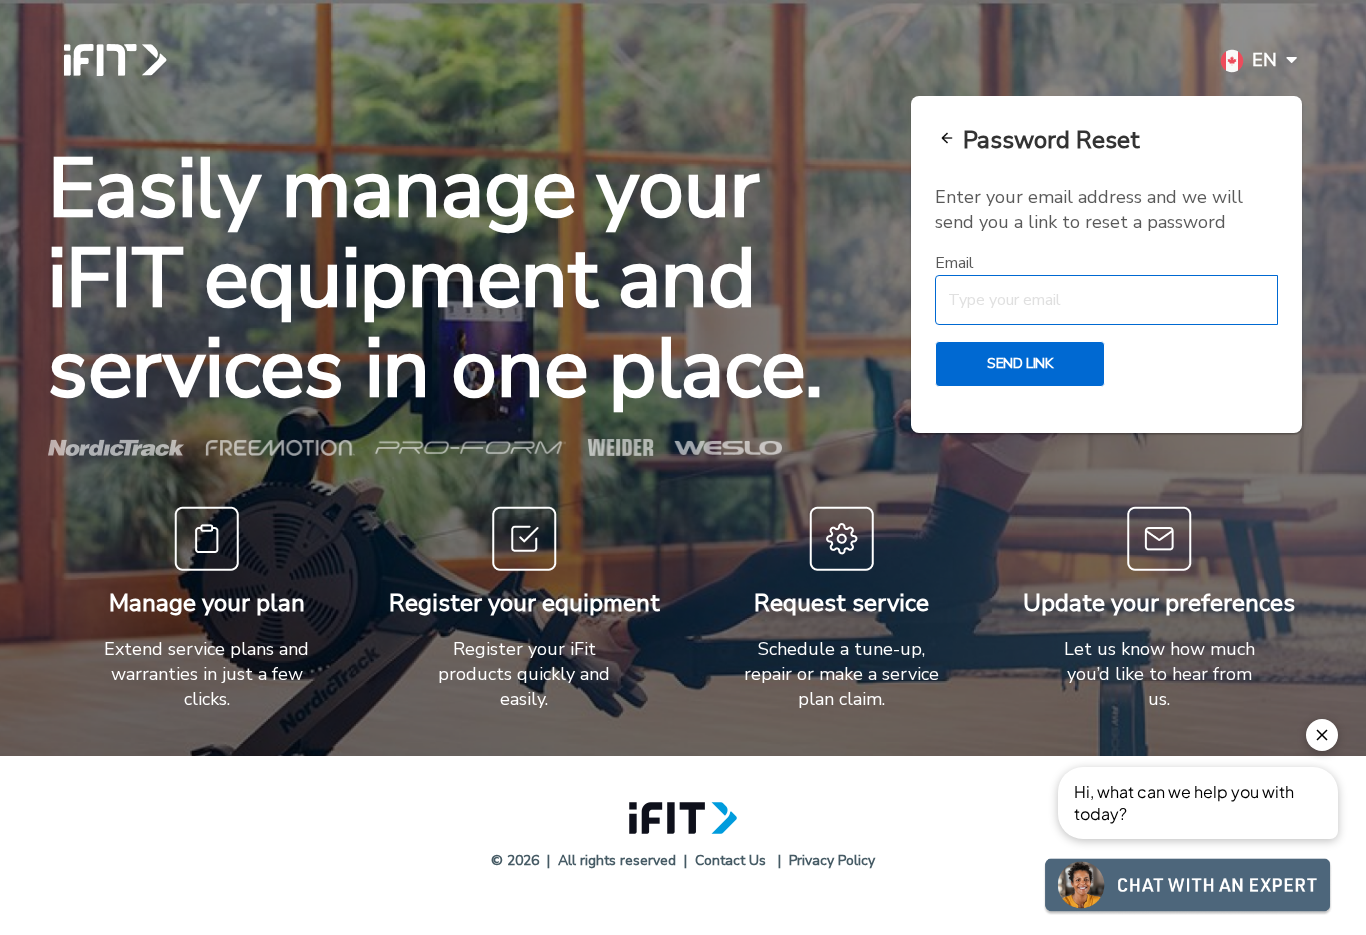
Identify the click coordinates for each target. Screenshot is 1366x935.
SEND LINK (1019, 363)
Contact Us (730, 860)
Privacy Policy (832, 860)
